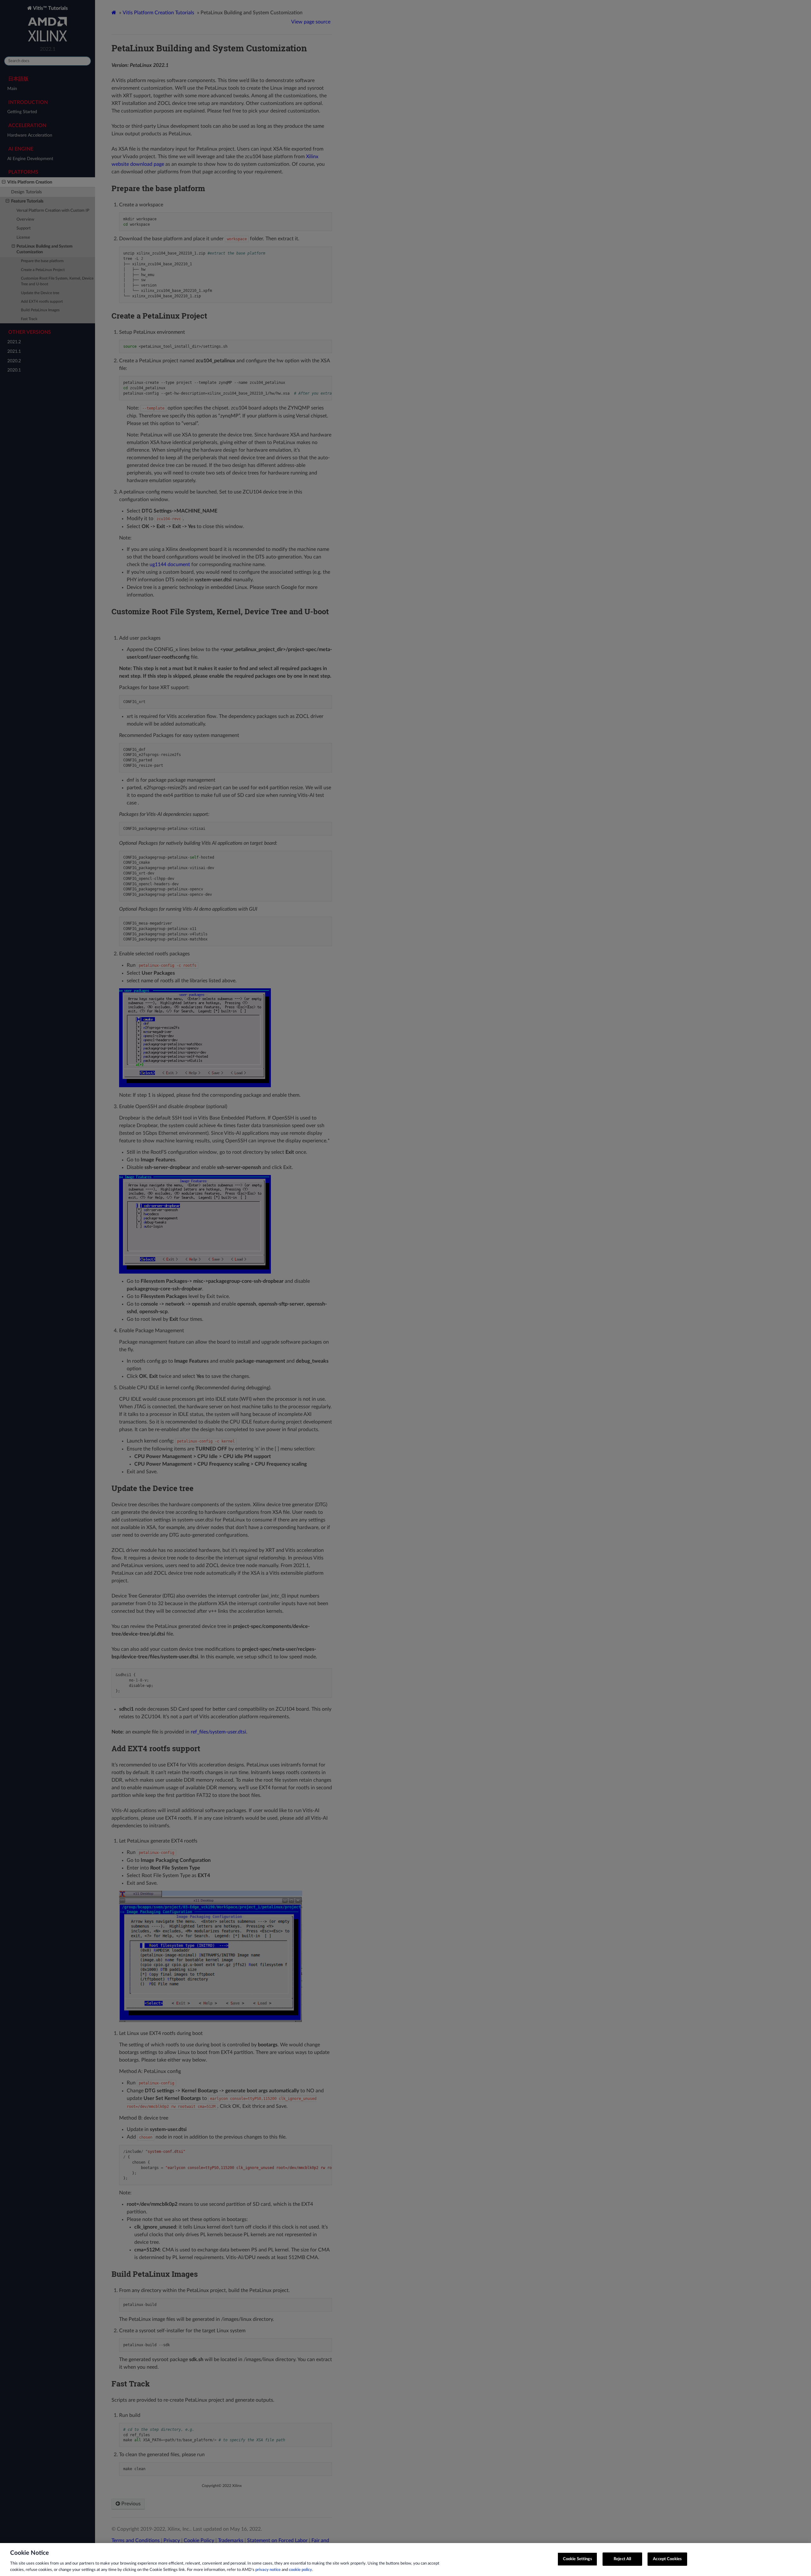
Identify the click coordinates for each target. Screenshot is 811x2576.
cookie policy (300, 2570)
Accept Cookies (667, 2559)
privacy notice (268, 2570)
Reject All (622, 2559)
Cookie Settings (578, 2559)
